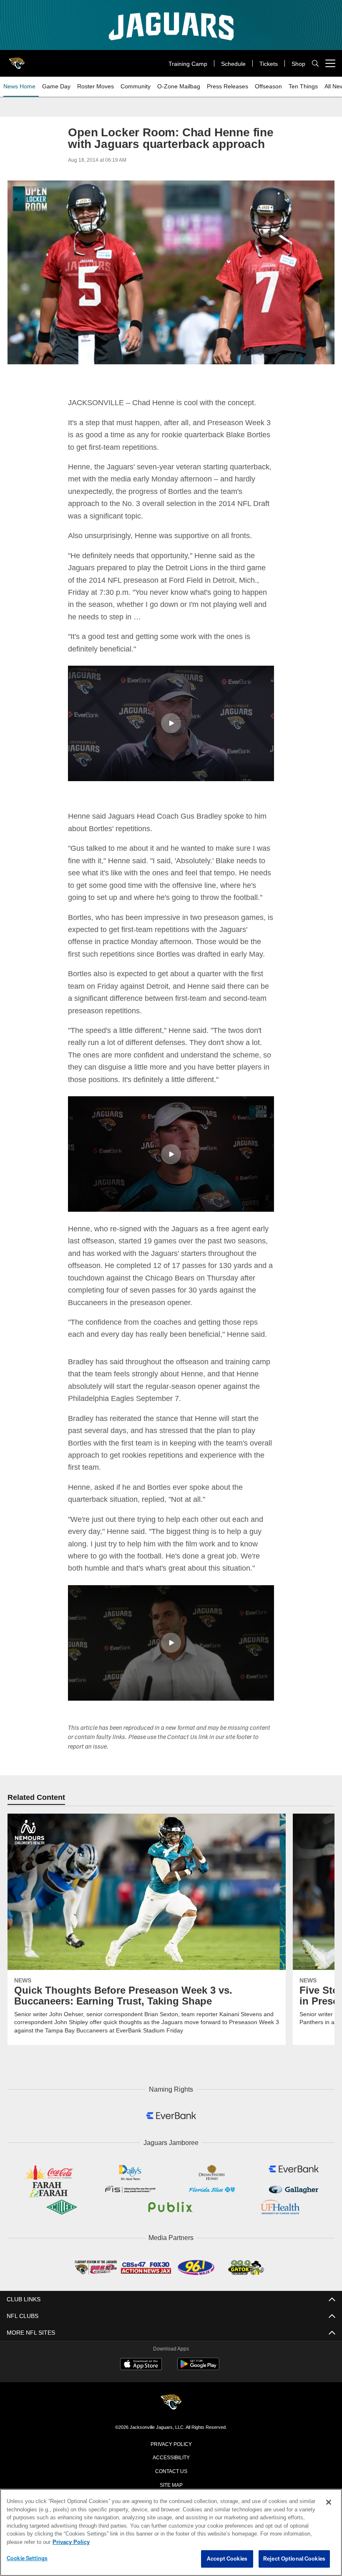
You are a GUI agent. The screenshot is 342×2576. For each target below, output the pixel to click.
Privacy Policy (171, 2453)
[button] (171, 723)
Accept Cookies (227, 2559)
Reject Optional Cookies (294, 2559)
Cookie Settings (27, 2558)
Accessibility (171, 2467)
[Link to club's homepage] (17, 60)
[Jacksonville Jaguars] (171, 2412)
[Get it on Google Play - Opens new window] (198, 2378)
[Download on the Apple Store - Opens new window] (141, 2375)
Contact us (171, 2481)
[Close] (329, 2503)
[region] (171, 2533)
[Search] (315, 64)
